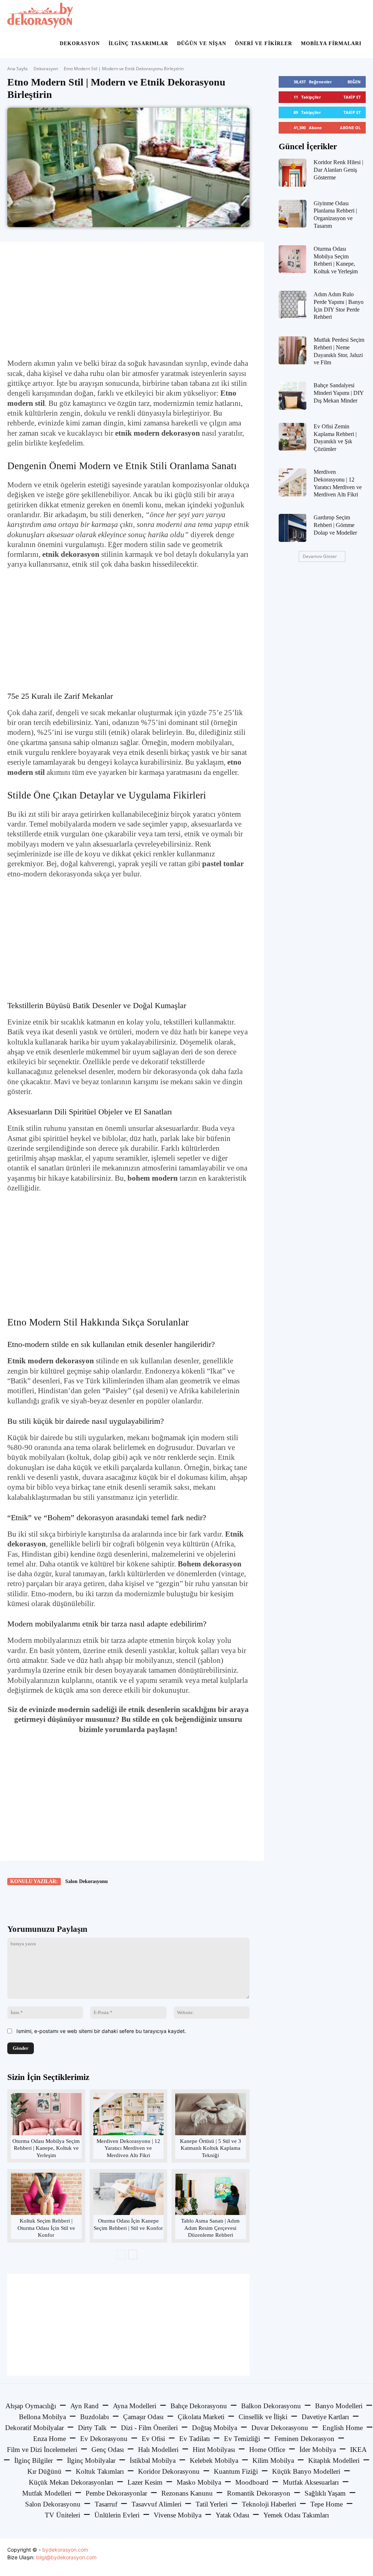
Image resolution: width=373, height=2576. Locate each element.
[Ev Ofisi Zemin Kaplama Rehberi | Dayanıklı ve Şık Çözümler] (293, 437)
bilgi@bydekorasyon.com (66, 2557)
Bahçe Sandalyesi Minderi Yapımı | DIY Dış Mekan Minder (339, 393)
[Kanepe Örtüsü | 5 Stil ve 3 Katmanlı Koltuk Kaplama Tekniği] (210, 2114)
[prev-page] (121, 2255)
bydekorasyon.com (65, 2550)
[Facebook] (59, 1902)
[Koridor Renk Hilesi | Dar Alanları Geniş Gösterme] (293, 173)
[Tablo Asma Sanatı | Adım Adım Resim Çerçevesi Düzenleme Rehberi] (210, 2194)
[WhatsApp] (109, 1902)
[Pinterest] (92, 1902)
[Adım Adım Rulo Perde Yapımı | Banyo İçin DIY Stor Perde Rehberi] (293, 305)
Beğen (354, 82)
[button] (357, 15)
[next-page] (133, 2255)
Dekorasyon (80, 43)
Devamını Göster (320, 556)
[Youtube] (359, 2557)
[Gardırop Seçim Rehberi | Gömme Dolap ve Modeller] (293, 528)
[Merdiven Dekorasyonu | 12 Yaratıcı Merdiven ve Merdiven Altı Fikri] (128, 2114)
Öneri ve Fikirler (264, 43)
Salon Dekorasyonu (87, 1881)
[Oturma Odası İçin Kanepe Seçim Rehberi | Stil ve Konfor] (128, 2194)
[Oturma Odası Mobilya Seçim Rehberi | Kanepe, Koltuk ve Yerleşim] (46, 2114)
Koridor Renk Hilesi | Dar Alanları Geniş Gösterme (338, 170)
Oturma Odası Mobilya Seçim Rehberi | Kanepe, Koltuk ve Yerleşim (46, 2148)
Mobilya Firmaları (331, 43)
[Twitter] (75, 1902)
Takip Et (352, 97)
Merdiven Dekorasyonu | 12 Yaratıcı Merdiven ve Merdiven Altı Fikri (128, 2148)
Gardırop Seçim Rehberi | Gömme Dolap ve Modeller (335, 525)
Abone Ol (350, 128)
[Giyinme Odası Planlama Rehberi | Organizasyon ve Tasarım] (293, 214)
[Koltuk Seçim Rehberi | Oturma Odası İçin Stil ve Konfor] (46, 2194)
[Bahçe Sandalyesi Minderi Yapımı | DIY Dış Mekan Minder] (293, 396)
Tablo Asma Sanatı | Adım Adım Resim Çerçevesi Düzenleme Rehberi (210, 2228)
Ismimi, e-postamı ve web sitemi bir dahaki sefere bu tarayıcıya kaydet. (101, 2031)
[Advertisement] (128, 300)
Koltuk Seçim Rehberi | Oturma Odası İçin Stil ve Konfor (46, 2228)
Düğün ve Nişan (202, 43)
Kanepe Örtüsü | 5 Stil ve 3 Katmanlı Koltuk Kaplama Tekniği (211, 2148)
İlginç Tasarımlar (138, 43)
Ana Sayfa (17, 69)
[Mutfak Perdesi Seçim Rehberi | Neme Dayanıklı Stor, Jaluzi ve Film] (293, 350)
